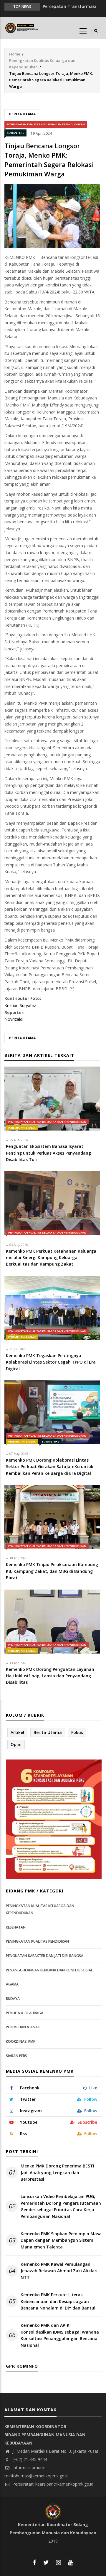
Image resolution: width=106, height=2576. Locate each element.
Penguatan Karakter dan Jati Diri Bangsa (45, 1956)
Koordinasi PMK (21, 2041)
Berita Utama (22, 114)
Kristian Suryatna (20, 1005)
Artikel (17, 1732)
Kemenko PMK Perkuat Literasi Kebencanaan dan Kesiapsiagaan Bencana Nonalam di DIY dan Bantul (58, 2301)
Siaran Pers (15, 133)
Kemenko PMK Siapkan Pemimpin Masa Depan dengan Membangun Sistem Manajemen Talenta (61, 2240)
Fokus (77, 1732)
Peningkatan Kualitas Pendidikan (37, 1941)
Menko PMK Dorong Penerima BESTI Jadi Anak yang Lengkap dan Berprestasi (57, 2172)
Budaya (13, 1999)
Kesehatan (16, 1927)
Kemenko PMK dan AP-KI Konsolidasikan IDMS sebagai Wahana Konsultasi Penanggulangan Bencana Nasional (60, 2335)
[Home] (22, 27)
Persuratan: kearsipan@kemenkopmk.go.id (52, 2484)
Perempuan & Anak (22, 1128)
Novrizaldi (14, 1019)
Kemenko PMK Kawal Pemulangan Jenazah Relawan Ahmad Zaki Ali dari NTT (59, 2271)
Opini (16, 1744)
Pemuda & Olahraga (25, 2013)
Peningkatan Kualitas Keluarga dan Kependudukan (46, 124)
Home (15, 54)
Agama (12, 1984)
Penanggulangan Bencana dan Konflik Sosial (49, 1970)
